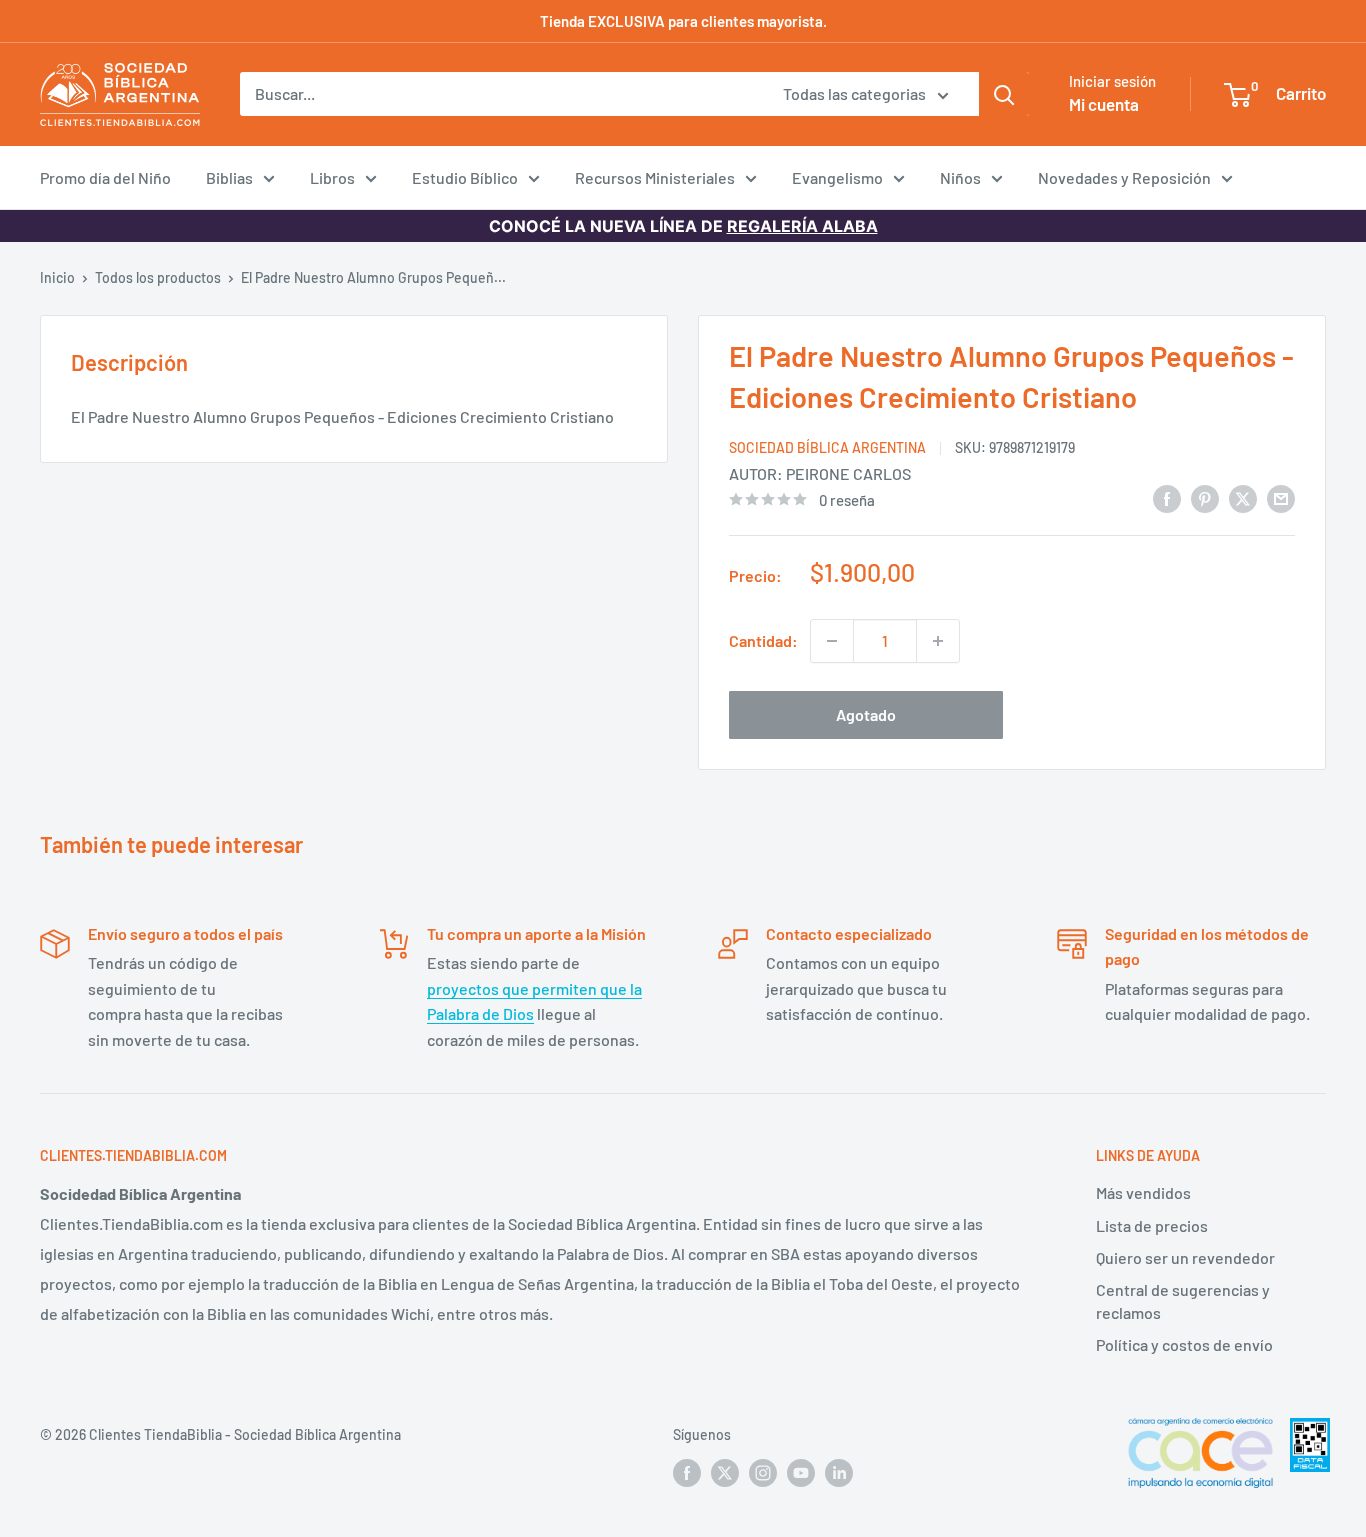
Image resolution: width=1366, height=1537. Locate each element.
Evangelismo (837, 177)
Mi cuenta (1104, 104)
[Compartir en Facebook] (1167, 497)
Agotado (866, 714)
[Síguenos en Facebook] (687, 1473)
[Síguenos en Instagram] (763, 1473)
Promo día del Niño (105, 177)
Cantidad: (763, 640)
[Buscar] (1004, 94)
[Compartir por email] (1281, 497)
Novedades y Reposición (1124, 177)
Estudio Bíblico (465, 177)
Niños (960, 177)
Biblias (229, 177)
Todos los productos (158, 277)
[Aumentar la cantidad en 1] (938, 641)
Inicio (57, 277)
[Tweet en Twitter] (1243, 497)
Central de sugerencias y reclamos (1183, 1300)
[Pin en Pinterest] (1205, 497)
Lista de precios (1152, 1225)
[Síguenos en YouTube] (801, 1473)
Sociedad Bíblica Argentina (827, 447)
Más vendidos (1143, 1192)
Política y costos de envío (1184, 1344)
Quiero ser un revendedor (1185, 1257)
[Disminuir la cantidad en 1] (832, 641)
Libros (332, 177)
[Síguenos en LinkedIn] (839, 1473)
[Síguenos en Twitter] (725, 1473)
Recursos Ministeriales (655, 177)
